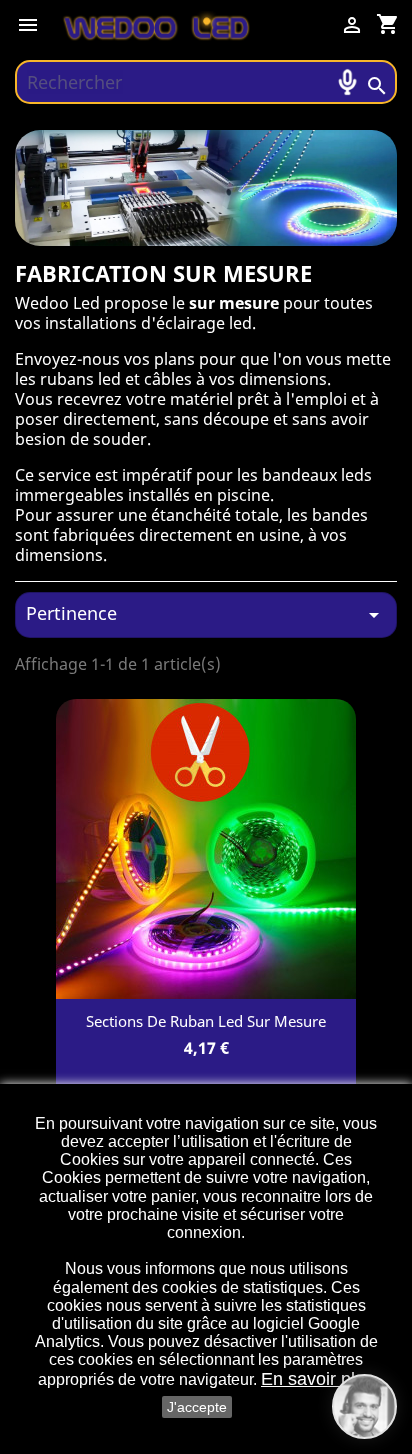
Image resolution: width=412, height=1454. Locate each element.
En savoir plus (317, 1379)
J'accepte (197, 1407)
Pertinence (206, 614)
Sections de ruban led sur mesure (206, 1021)
